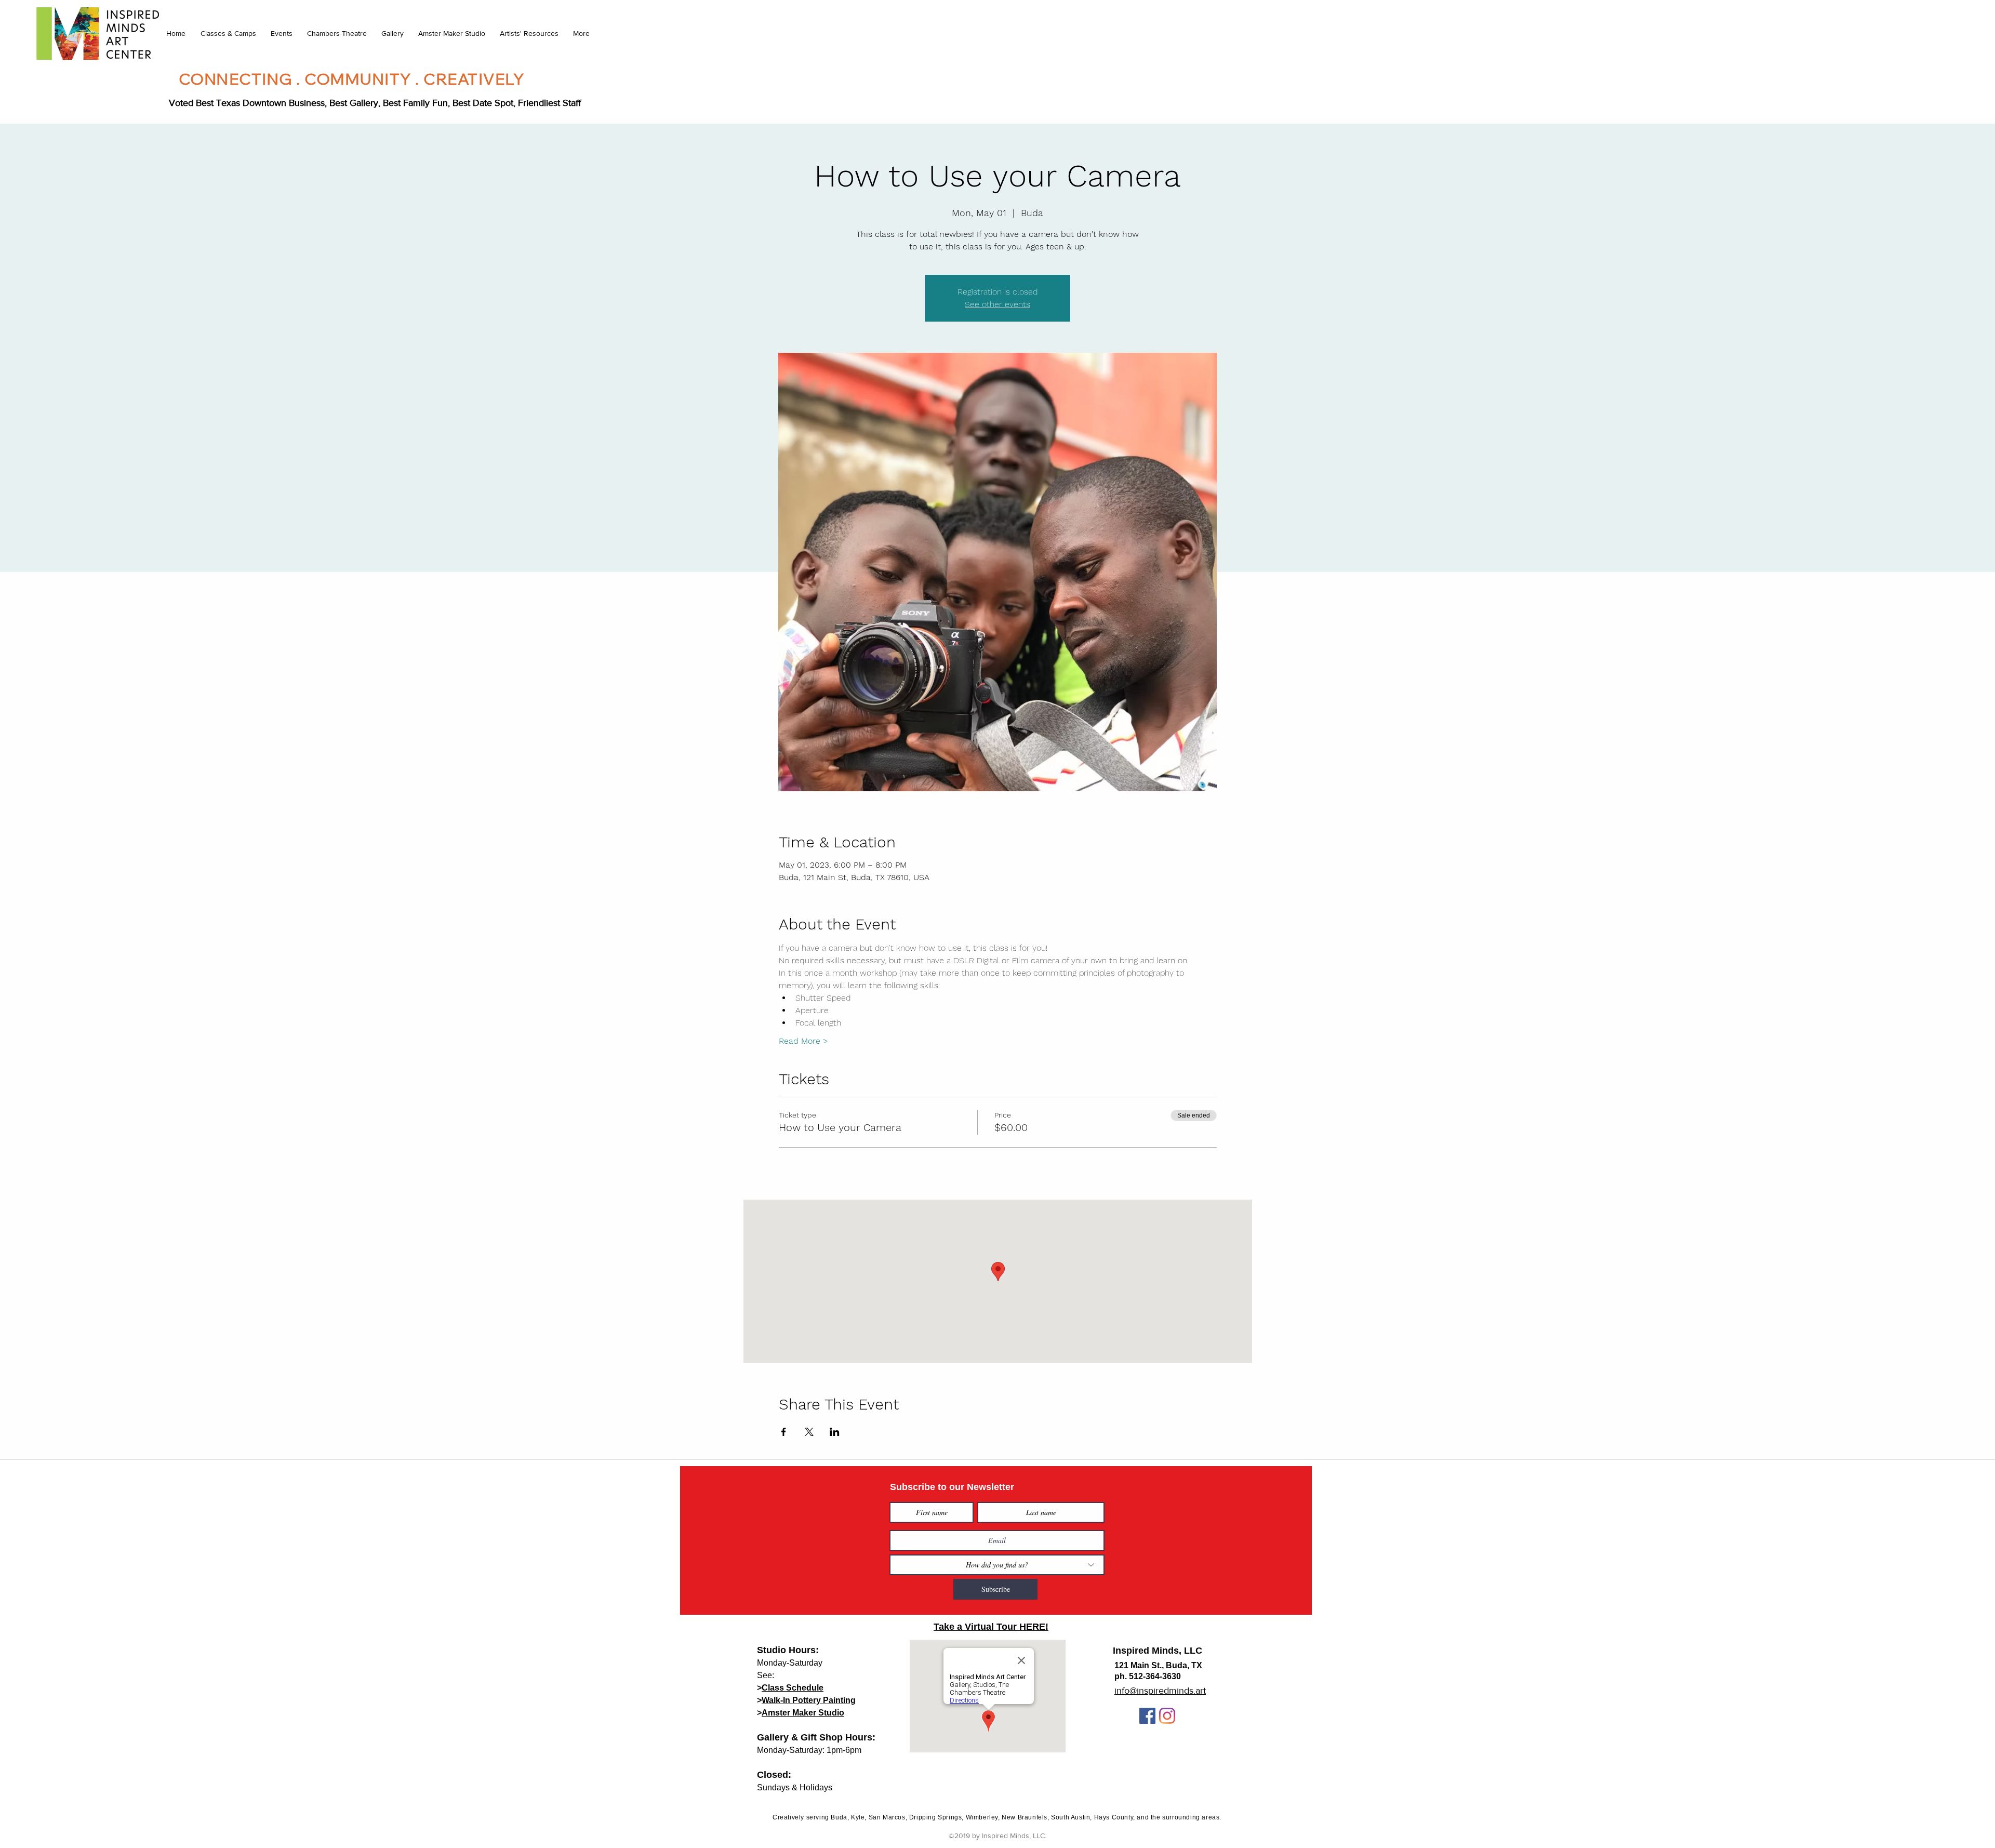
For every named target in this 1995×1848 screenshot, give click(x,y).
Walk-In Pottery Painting (809, 1700)
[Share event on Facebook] (784, 1432)
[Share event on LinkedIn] (835, 1432)
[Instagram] (1167, 1716)
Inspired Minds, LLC (1158, 1651)
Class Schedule (793, 1688)
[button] (228, 33)
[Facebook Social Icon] (1147, 1716)
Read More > (803, 1041)
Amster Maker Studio (803, 1713)
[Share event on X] (809, 1432)
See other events (997, 304)
